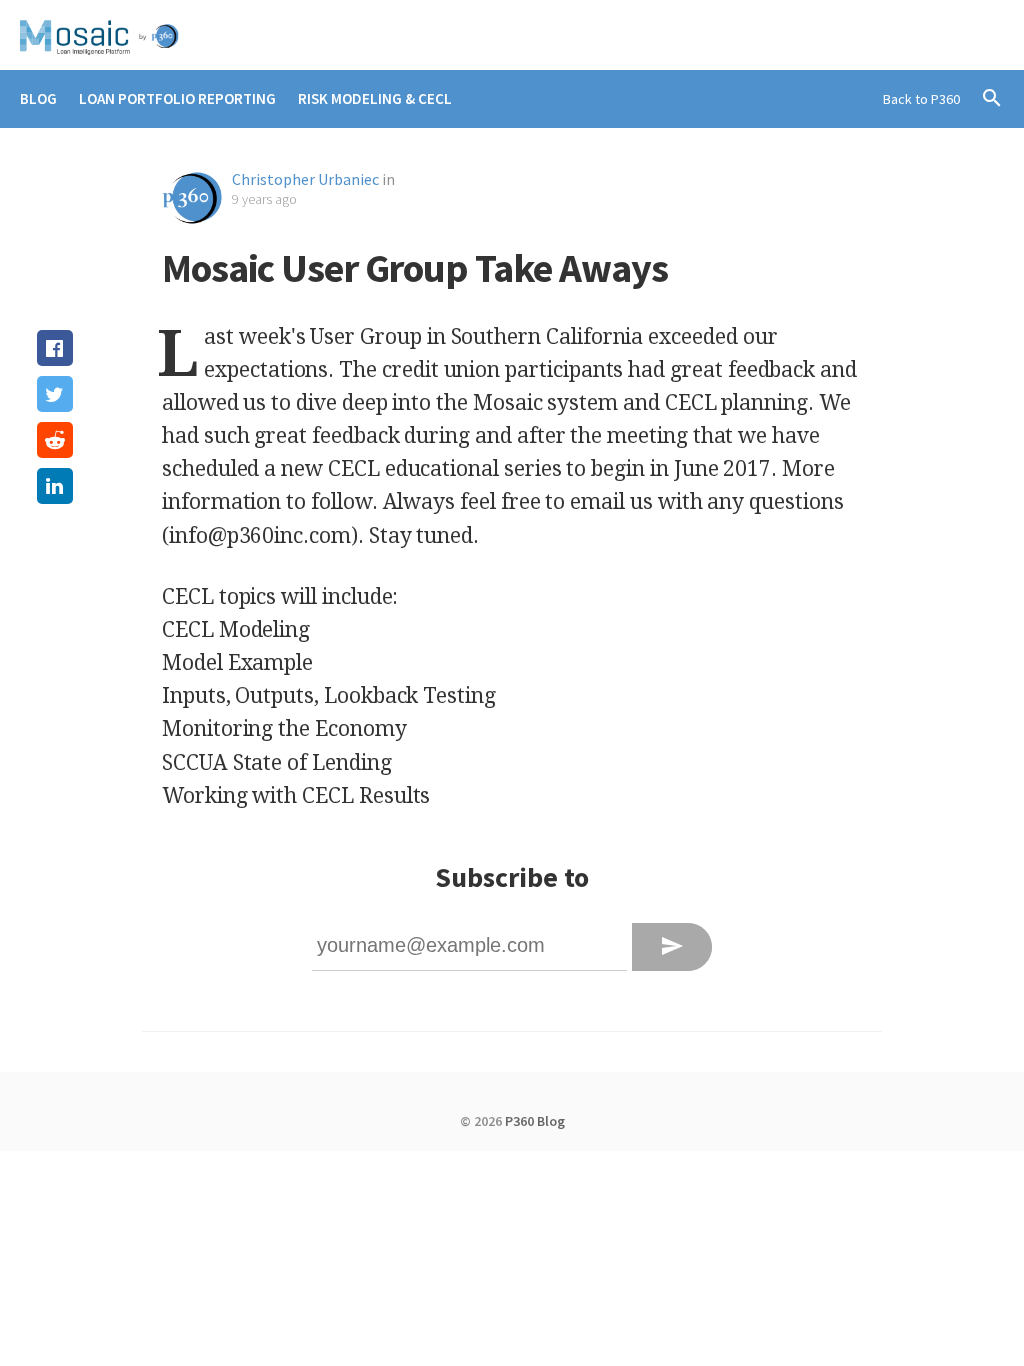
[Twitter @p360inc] (987, 35)
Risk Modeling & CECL (375, 98)
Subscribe (672, 946)
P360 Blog (535, 1121)
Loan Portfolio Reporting (177, 98)
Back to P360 (921, 99)
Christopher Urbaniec (305, 179)
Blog (38, 98)
